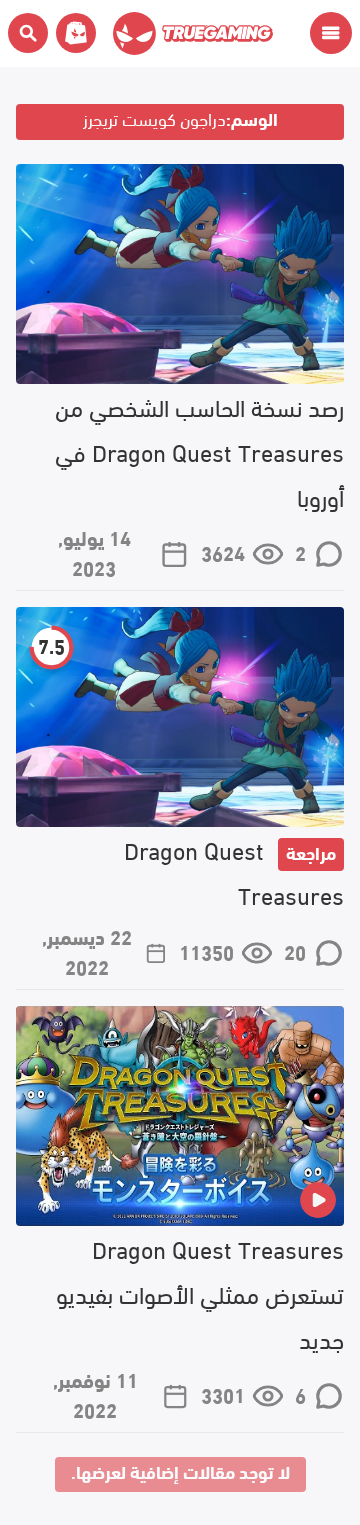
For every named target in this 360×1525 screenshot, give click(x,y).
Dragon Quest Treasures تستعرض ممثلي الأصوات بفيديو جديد (200, 1292)
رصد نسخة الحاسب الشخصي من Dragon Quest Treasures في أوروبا (199, 450)
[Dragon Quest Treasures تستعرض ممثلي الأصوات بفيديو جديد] (180, 1116)
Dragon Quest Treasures (234, 871)
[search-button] (28, 33)
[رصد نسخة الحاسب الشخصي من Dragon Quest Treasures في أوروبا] (180, 274)
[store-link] (72, 33)
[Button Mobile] (331, 33)
